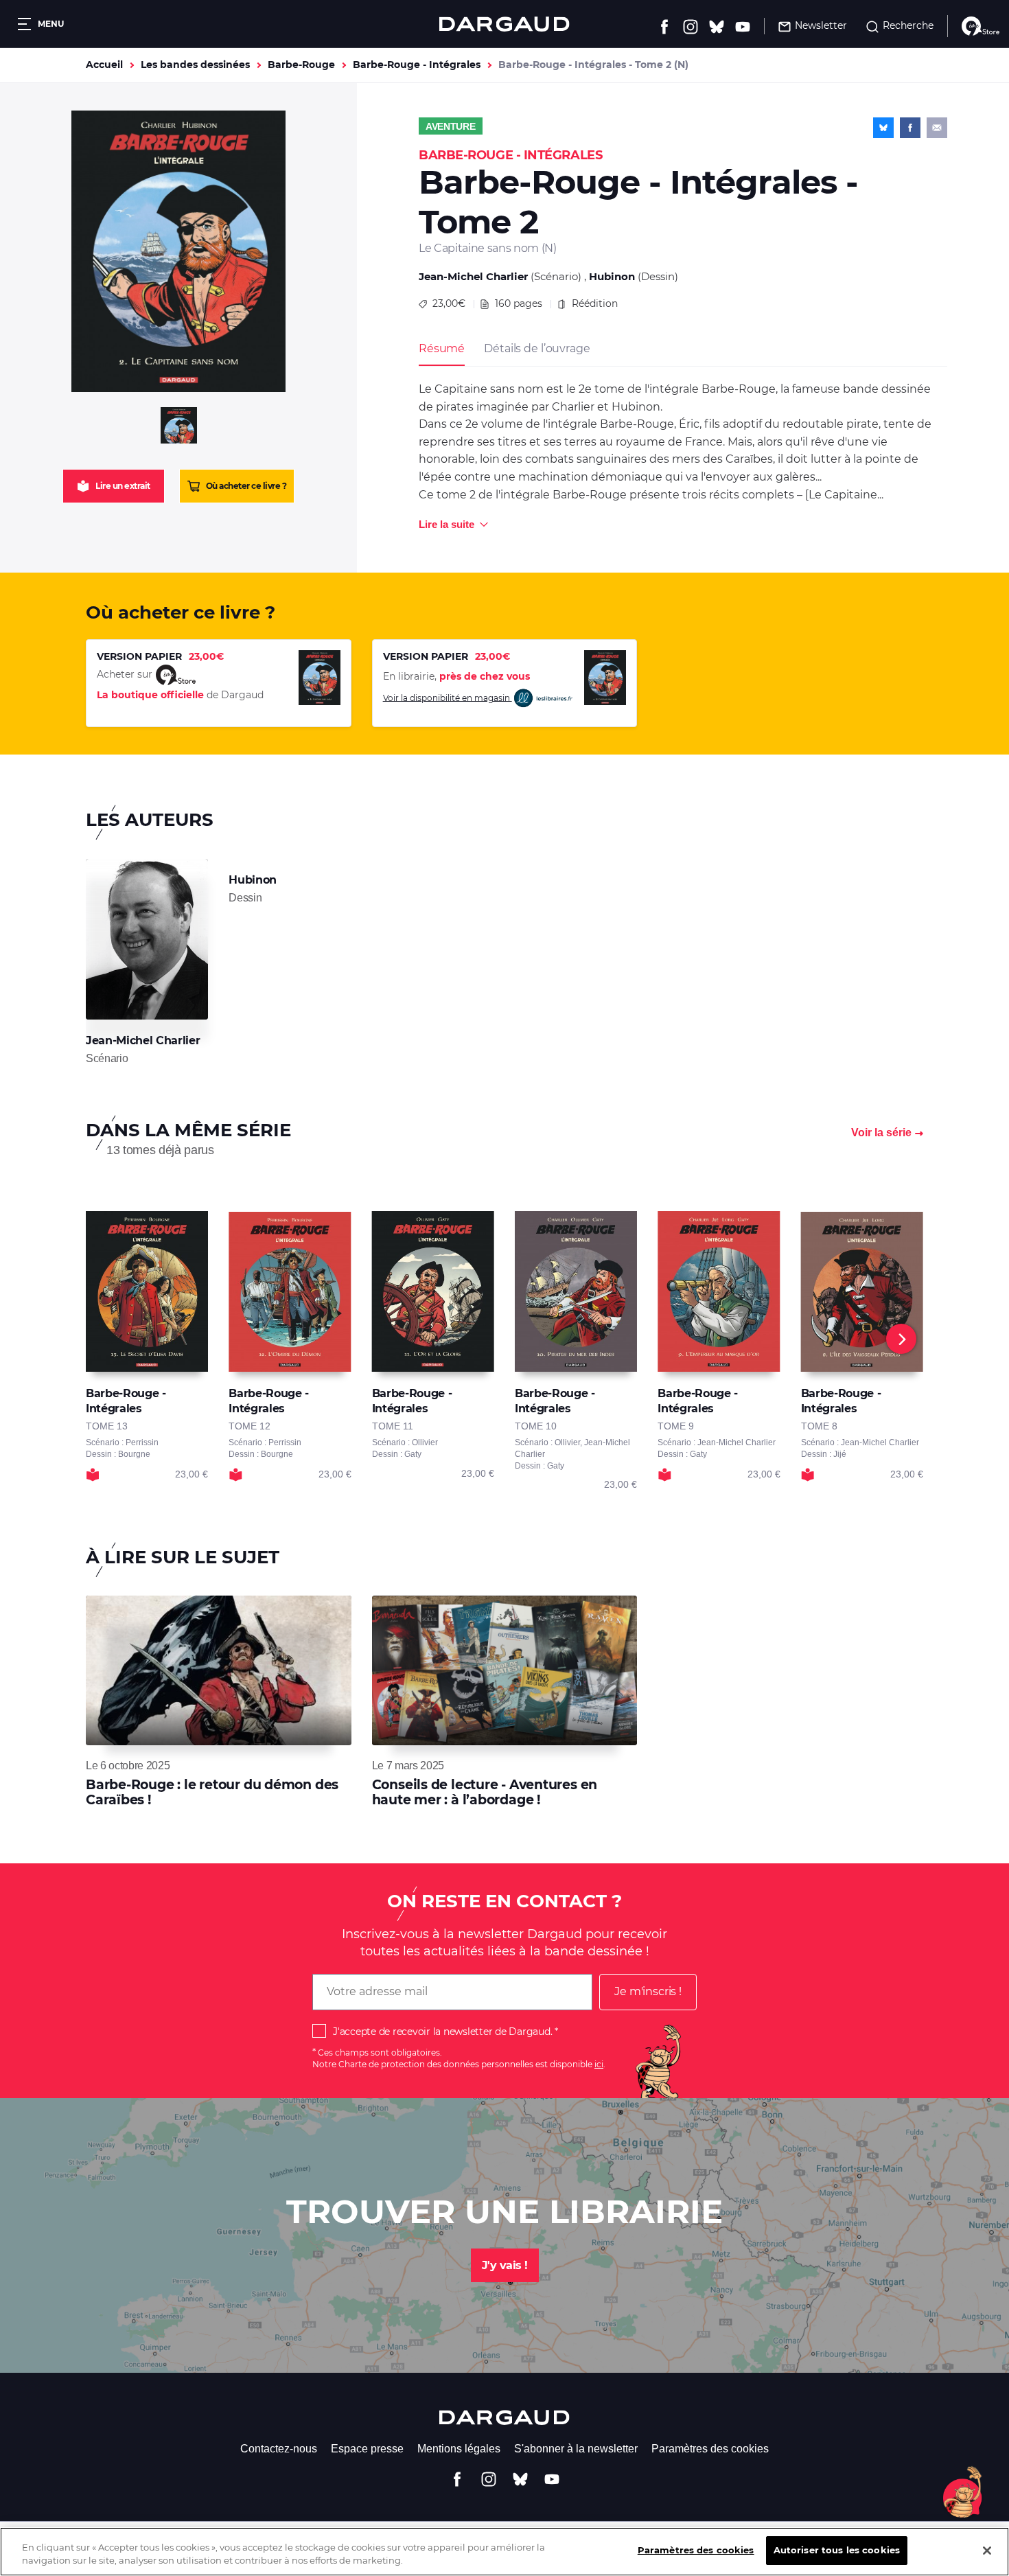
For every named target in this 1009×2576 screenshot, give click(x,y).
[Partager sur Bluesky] (883, 128)
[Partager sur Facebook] (910, 128)
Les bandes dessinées (195, 65)
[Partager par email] (937, 128)
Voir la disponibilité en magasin (448, 697)
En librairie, (456, 676)
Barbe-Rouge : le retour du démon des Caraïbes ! (212, 1792)
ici (599, 2064)
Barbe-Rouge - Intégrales (417, 65)
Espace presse (367, 2449)
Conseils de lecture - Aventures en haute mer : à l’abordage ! (485, 1792)
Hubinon (612, 276)
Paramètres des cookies (710, 2449)
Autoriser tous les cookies (837, 2550)
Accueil (104, 65)
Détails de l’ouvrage (537, 348)
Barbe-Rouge (301, 65)
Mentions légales (459, 2449)
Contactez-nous (279, 2449)
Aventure (451, 126)
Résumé (442, 348)
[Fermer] (987, 2551)
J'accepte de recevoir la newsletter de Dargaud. (442, 2032)
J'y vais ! (505, 2265)
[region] (505, 2552)
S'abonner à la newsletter (576, 2449)
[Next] (901, 1339)
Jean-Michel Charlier (473, 276)
